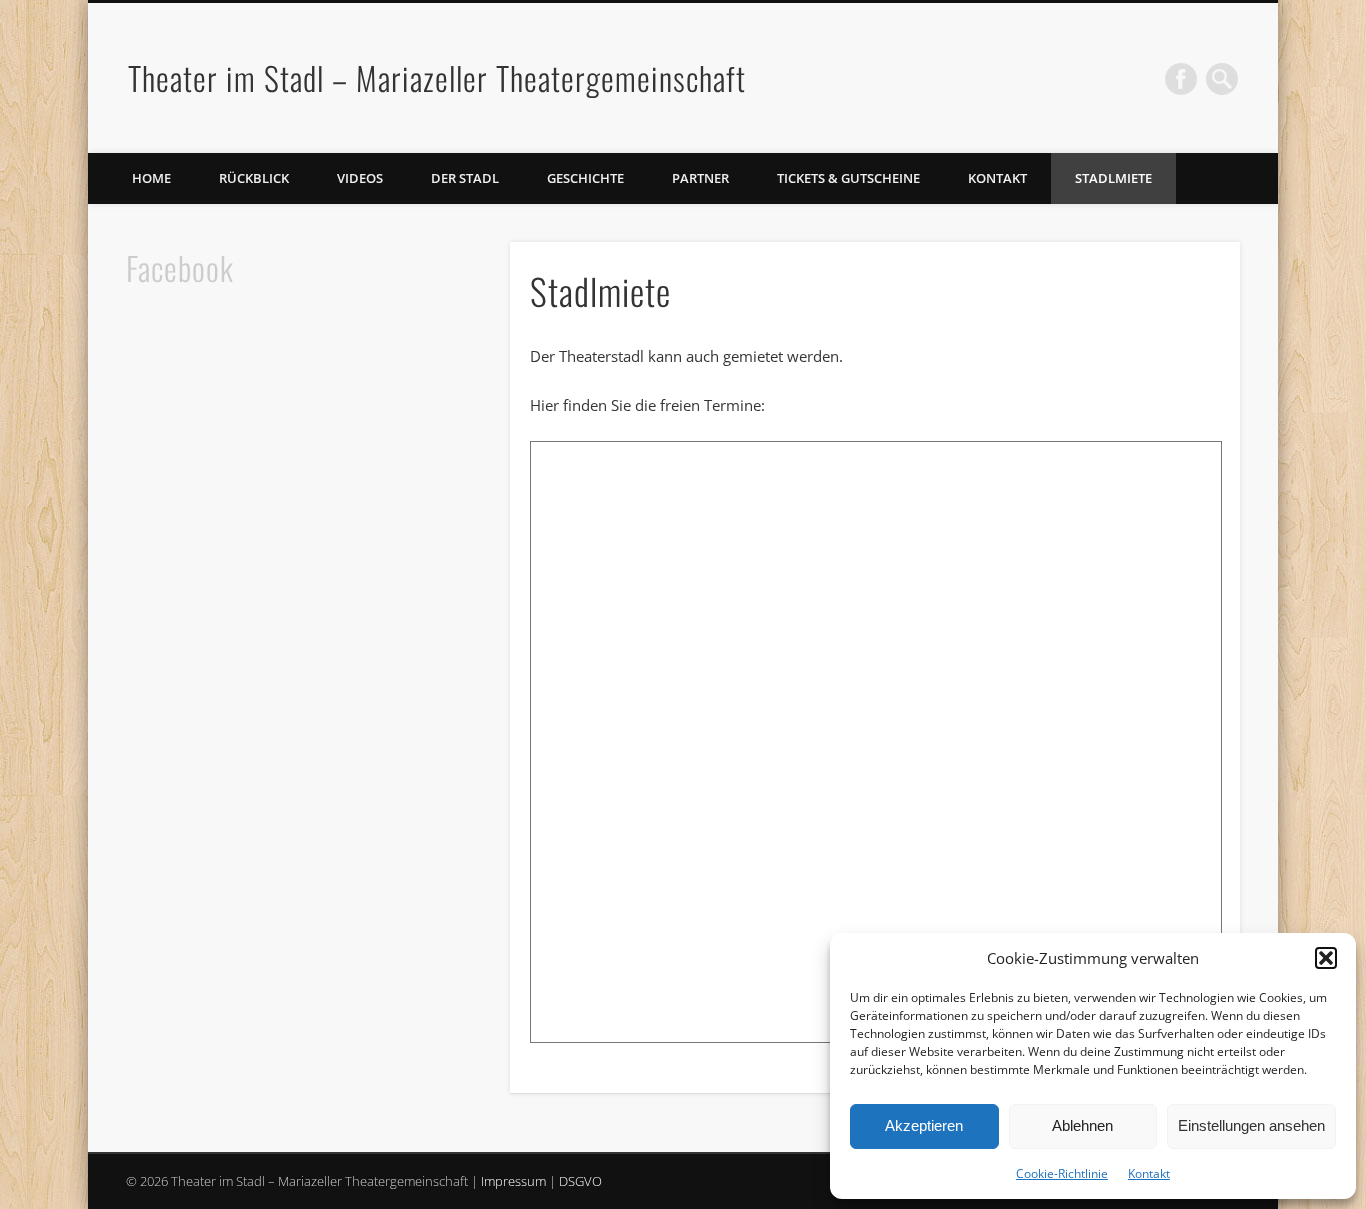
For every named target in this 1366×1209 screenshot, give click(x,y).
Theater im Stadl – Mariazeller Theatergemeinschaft (437, 77)
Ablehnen (1082, 1125)
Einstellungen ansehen (1251, 1125)
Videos (360, 178)
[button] (1326, 958)
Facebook (1181, 79)
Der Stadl (465, 178)
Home (151, 178)
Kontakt (1149, 1173)
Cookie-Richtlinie (1062, 1173)
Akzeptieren (924, 1125)
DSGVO (580, 1181)
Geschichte (585, 178)
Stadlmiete (1113, 178)
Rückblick (254, 178)
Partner (700, 178)
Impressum (513, 1181)
